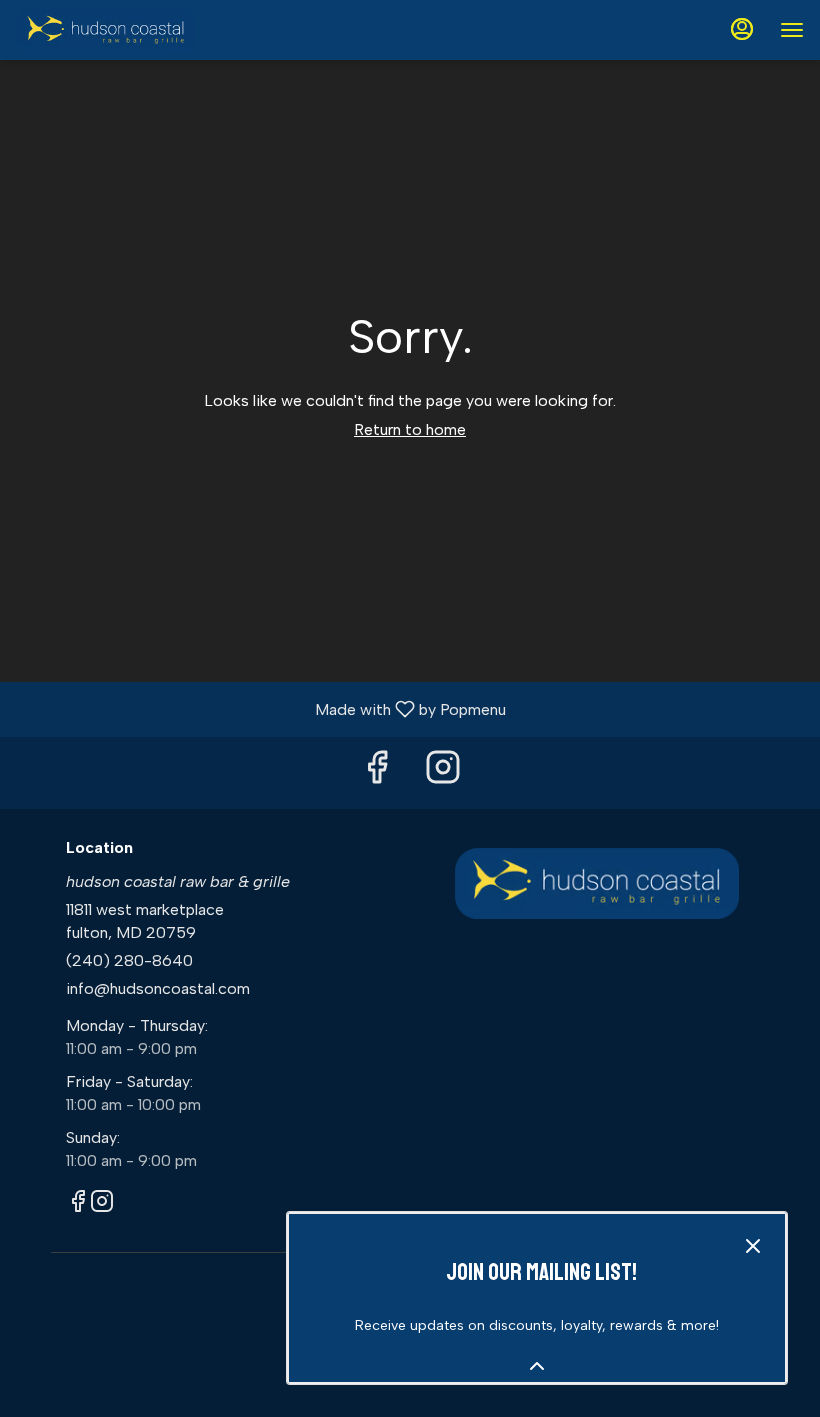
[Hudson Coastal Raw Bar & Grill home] (106, 30)
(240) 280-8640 (129, 960)
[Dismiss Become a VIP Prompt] (753, 1246)
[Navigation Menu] (792, 30)
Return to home (410, 429)
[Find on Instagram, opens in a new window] (443, 772)
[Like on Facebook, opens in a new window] (377, 772)
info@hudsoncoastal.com (158, 988)
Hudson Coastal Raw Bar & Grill (597, 884)
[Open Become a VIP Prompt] (537, 1366)
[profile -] (742, 29)
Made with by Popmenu (260, 708)
